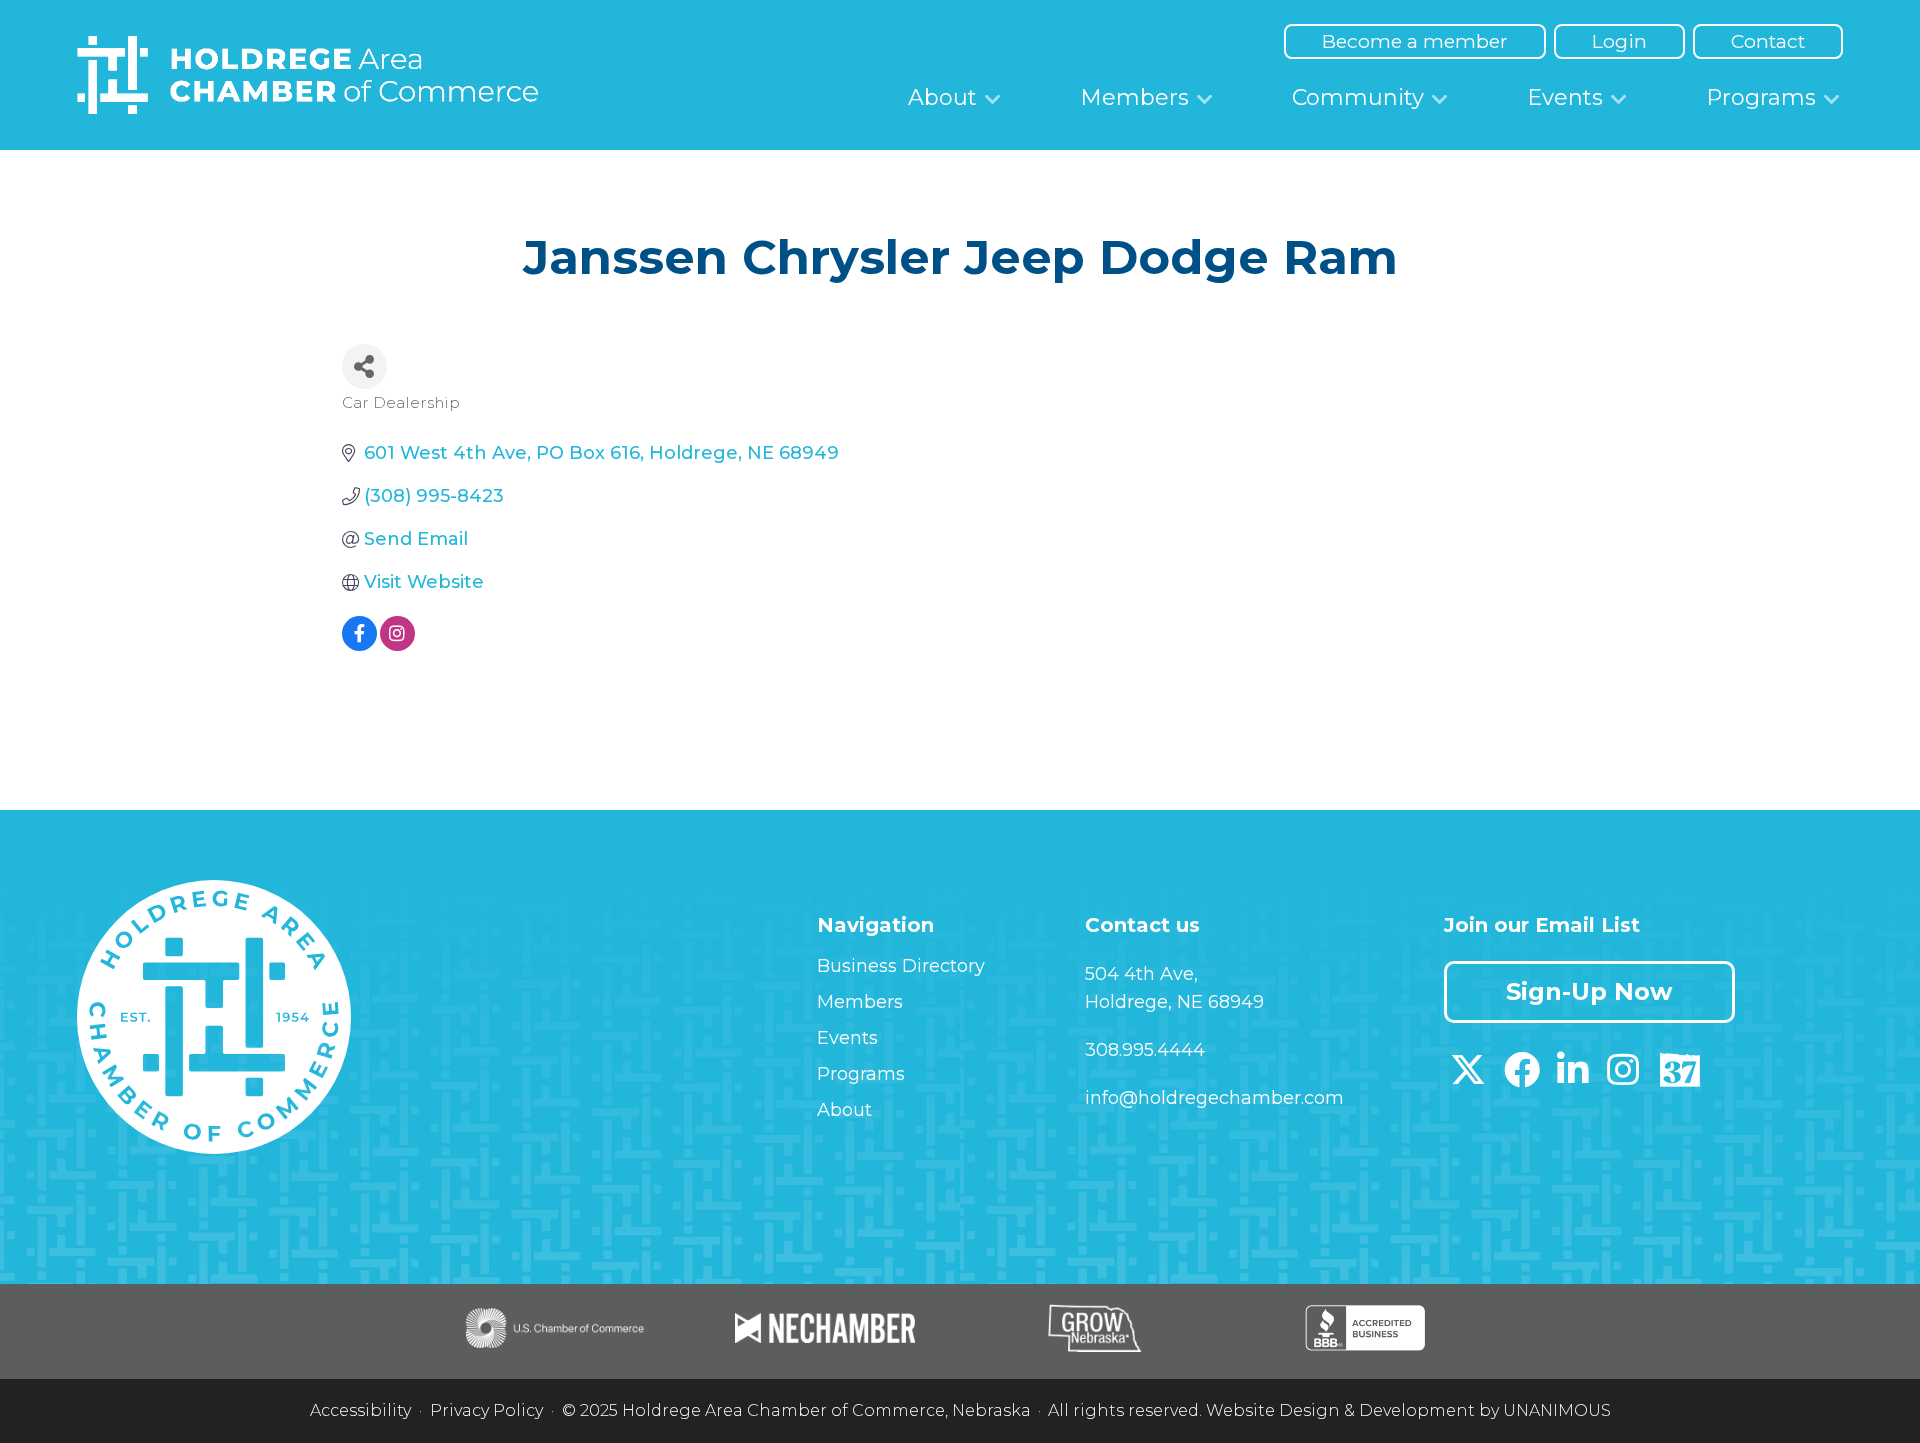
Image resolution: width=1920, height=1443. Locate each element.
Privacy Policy (486, 1410)
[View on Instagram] (397, 645)
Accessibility (360, 1410)
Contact (1768, 41)
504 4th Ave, (1141, 974)
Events (1565, 97)
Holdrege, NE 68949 (1174, 1002)
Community (1358, 97)
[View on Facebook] (359, 645)
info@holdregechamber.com (1214, 1098)
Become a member (1415, 41)
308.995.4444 (1145, 1050)
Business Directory (901, 966)
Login (1619, 41)
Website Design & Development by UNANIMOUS (1408, 1410)
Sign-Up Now (1589, 991)
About (942, 97)
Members (1134, 97)
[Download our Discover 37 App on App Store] (1679, 1077)
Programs (1761, 97)
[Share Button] (364, 366)
